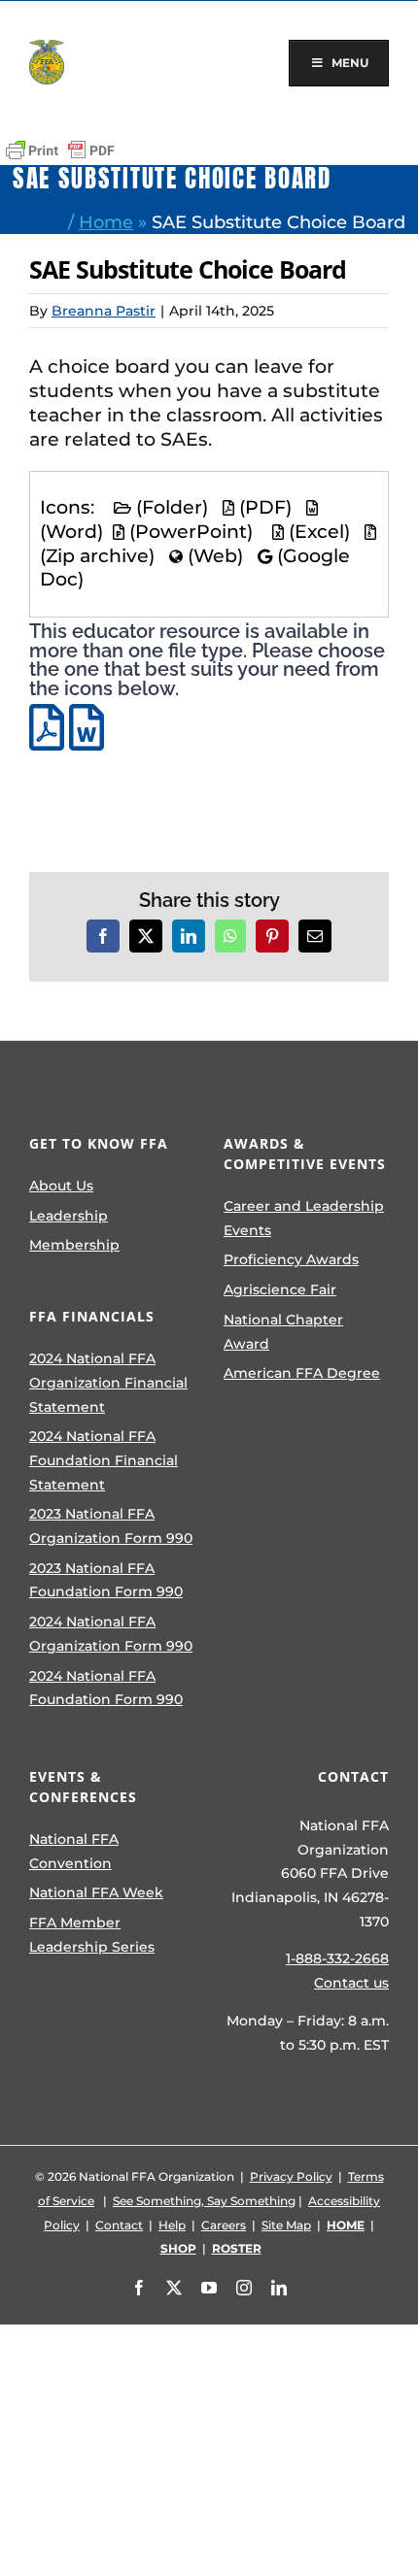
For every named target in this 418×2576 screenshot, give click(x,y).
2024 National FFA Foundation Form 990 (106, 1688)
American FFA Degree (302, 1373)
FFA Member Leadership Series (92, 1935)
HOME (346, 2225)
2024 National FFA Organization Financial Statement (108, 1382)
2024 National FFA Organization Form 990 (111, 1634)
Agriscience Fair (280, 1289)
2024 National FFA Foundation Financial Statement (104, 1460)
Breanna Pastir (104, 311)
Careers (224, 2225)
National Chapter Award (283, 1332)
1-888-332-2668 (337, 1958)
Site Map (286, 2225)
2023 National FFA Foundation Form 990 (106, 1580)
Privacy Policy (291, 2176)
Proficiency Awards (291, 1259)
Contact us (351, 1983)
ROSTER (237, 2248)
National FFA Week (96, 1892)
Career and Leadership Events (304, 1218)
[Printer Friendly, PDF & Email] (60, 151)
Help (172, 2225)
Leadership (69, 1216)
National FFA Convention (74, 1851)
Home (106, 222)
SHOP (178, 2248)
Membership (74, 1245)
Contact (119, 2225)
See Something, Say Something (204, 2201)
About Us (61, 1186)
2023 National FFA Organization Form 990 (111, 1526)
